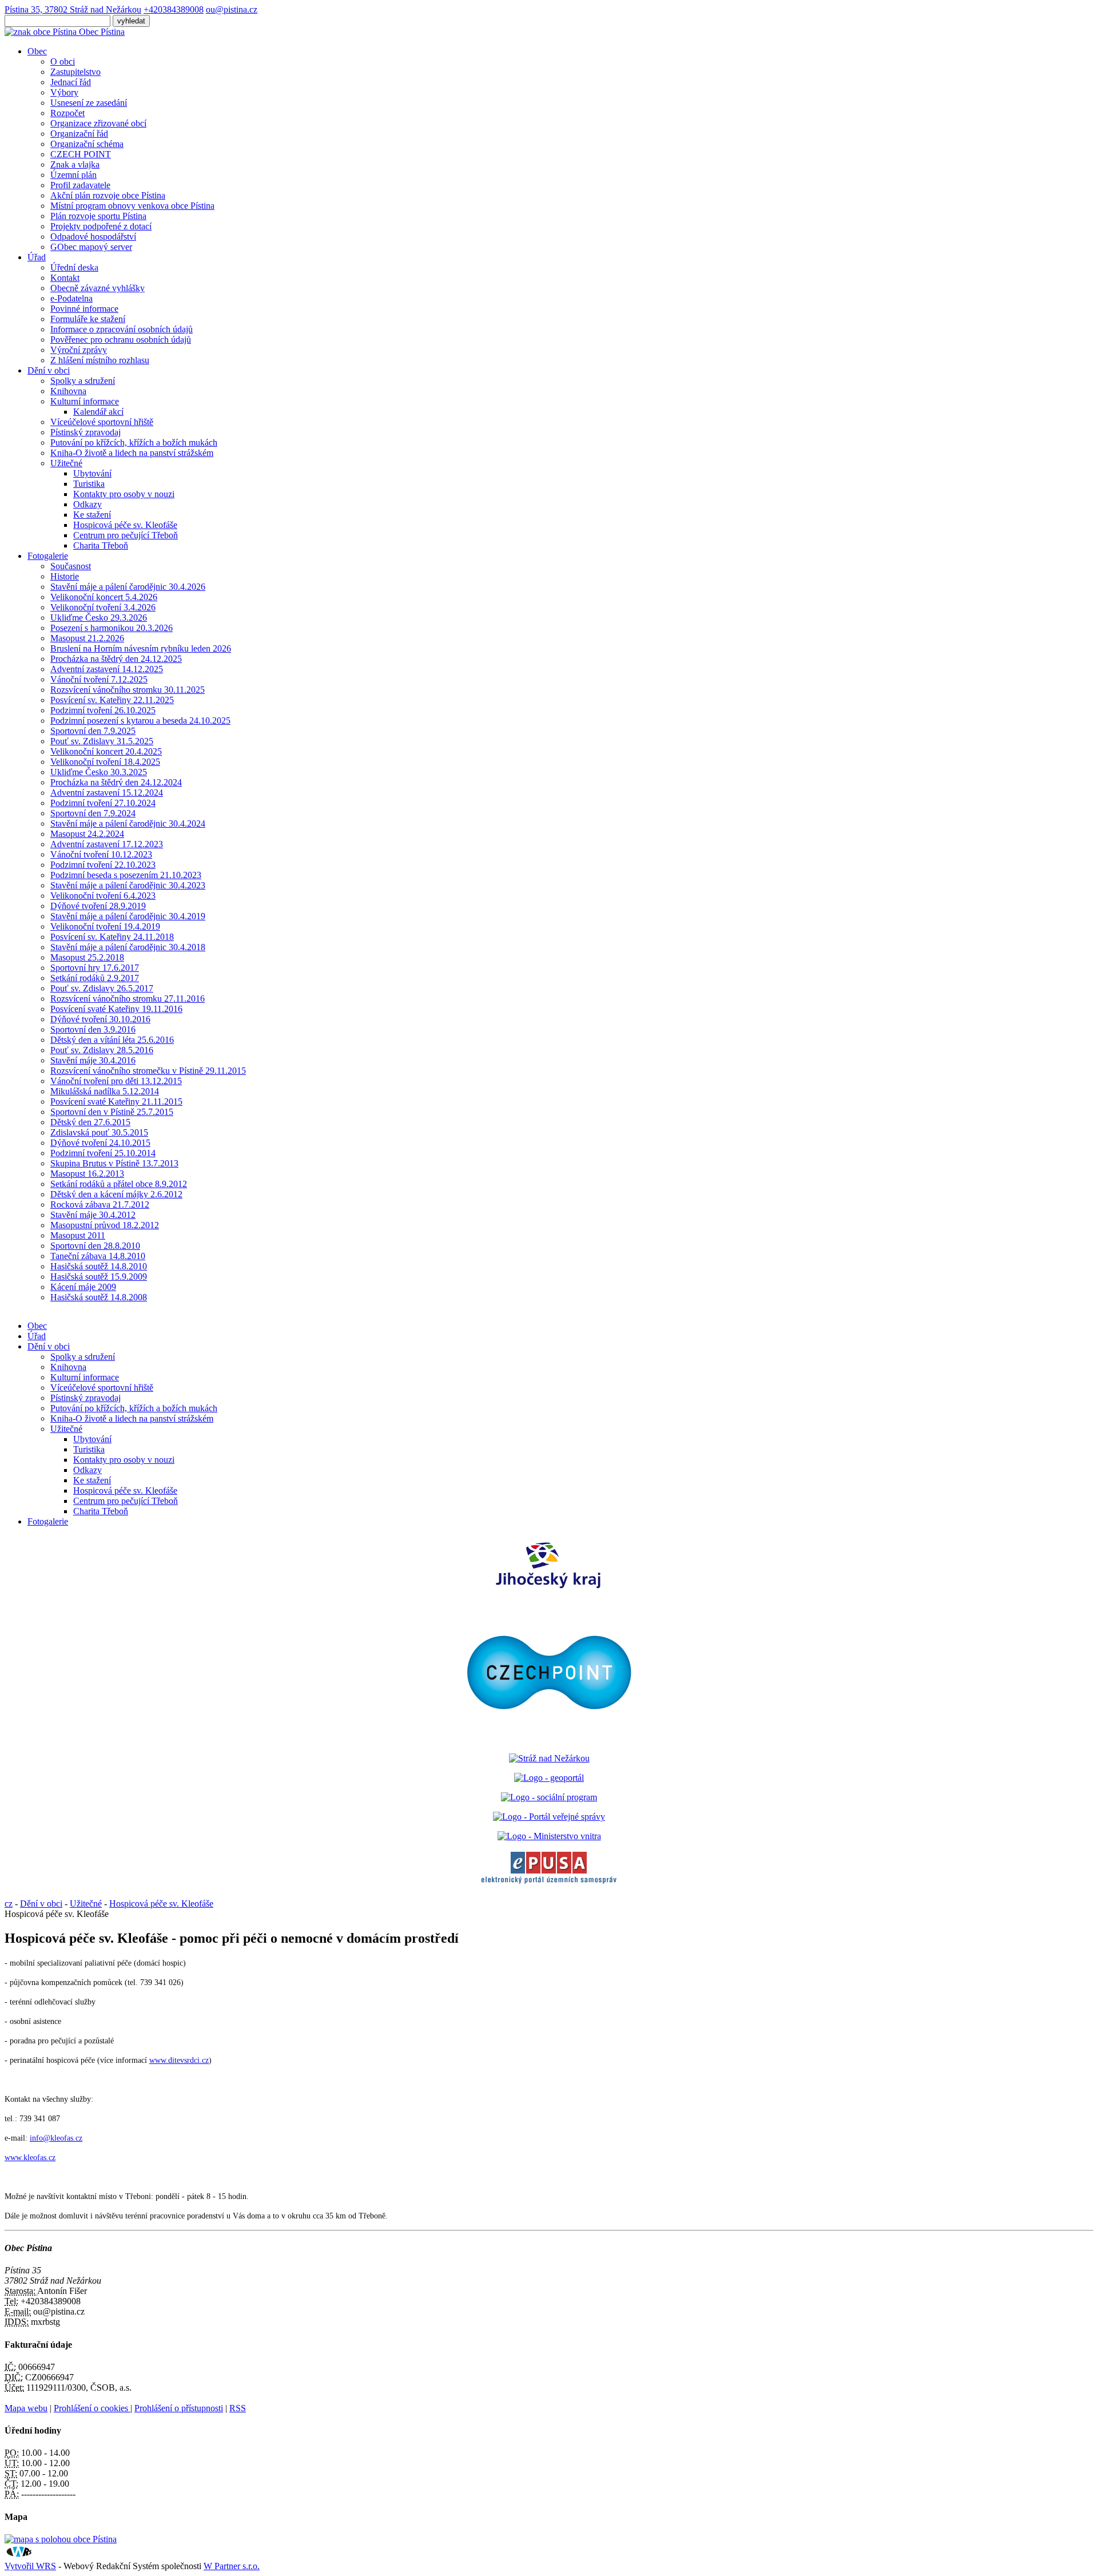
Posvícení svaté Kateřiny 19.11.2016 (116, 1009)
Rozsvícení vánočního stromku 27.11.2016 (128, 999)
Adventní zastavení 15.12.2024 (107, 793)
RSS (238, 2408)
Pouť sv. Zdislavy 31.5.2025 (102, 741)
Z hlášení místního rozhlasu (100, 360)
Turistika (89, 484)
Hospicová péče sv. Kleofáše (125, 525)
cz (9, 1904)
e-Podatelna (71, 298)
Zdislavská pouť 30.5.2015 (99, 1132)
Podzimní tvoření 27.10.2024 (103, 803)
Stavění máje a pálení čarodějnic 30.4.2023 (128, 885)
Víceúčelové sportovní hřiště (102, 422)
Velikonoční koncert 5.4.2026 (104, 597)
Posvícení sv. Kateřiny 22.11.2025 (112, 700)
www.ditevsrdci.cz (179, 2060)
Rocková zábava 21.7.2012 (100, 1204)
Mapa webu (26, 2408)
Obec (37, 51)
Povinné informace (84, 309)
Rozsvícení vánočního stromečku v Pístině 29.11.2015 (148, 1071)
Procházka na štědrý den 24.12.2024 (116, 782)
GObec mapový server (91, 247)
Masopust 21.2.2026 (87, 638)
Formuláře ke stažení (88, 319)
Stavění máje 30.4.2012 (93, 1215)
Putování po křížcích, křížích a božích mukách (134, 442)
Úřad (37, 257)
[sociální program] (549, 1797)
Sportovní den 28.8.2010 (95, 1246)
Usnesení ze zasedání (89, 103)
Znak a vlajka (75, 164)
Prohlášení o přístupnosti (179, 2408)
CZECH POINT (81, 154)
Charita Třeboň (101, 545)
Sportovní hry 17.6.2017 (95, 968)
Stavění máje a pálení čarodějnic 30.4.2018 (128, 947)
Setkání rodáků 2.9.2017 (95, 978)
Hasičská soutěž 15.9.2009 (99, 1277)
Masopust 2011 (78, 1235)
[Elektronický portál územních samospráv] (549, 1884)
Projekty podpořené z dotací (101, 226)
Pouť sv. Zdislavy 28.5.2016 (102, 1050)
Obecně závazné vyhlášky (98, 288)
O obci (63, 61)
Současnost (71, 566)
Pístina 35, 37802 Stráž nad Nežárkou (73, 9)
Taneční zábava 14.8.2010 (98, 1256)
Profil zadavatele (80, 185)
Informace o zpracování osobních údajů (122, 329)
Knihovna (68, 391)
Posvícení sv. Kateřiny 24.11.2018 (112, 937)
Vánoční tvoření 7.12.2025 (99, 679)
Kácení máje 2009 (83, 1287)
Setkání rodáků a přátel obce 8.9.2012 (119, 1184)
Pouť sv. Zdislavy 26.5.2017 (102, 988)
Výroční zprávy (79, 350)
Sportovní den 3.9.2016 (93, 1029)
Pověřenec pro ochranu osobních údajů (121, 340)
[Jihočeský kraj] (549, 1589)
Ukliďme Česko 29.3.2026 (99, 618)
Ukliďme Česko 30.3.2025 (99, 772)
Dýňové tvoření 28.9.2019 (98, 906)
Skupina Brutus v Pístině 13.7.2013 (114, 1163)
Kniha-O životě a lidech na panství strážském (132, 453)
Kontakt (65, 278)
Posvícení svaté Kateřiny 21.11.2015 (116, 1102)
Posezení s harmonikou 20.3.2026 (112, 628)
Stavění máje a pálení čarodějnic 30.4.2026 (128, 587)
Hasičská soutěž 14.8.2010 (99, 1266)
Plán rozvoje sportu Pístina (98, 216)
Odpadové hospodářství (93, 237)
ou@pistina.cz (232, 9)
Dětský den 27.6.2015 (90, 1122)
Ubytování (92, 473)
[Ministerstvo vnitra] (549, 1836)
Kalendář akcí (98, 412)
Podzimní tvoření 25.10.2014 (103, 1153)
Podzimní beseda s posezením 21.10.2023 (126, 875)
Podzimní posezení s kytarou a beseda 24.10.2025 (140, 721)
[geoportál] (549, 1778)
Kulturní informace (85, 401)
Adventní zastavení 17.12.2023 (107, 844)
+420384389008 (174, 9)
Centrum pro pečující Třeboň (126, 535)
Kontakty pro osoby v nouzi (124, 494)
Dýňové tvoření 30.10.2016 (100, 1019)
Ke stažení (92, 515)
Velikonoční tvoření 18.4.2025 (105, 762)
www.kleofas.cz (30, 2158)
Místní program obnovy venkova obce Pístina (132, 206)
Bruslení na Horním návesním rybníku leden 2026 (141, 648)
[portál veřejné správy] (549, 1817)
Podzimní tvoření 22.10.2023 (103, 865)
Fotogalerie (48, 556)
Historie (65, 576)
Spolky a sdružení (83, 381)
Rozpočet (67, 113)
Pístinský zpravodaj (85, 432)
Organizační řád (79, 134)
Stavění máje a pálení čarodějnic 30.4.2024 (128, 823)
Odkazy (87, 504)
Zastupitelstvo (75, 72)
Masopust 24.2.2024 (87, 834)
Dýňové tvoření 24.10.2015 (100, 1143)
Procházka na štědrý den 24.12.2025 (116, 659)
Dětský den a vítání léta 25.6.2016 (112, 1040)
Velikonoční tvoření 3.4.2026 (103, 607)
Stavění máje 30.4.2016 (93, 1060)
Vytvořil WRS (30, 2566)
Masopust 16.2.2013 (87, 1174)
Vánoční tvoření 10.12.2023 (101, 854)
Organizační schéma (87, 144)
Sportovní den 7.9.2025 (93, 731)
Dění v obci (49, 370)
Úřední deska (74, 267)
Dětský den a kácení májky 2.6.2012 (116, 1194)
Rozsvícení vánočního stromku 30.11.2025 (128, 690)
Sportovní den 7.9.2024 (93, 813)
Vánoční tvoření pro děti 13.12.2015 (116, 1081)
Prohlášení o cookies (92, 2408)
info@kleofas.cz (56, 2138)
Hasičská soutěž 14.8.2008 (99, 1297)
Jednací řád (71, 82)
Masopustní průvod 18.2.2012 (105, 1225)
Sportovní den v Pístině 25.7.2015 (112, 1112)
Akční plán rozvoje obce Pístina (108, 195)
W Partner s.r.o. (232, 2566)
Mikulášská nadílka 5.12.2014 (105, 1091)
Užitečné (66, 463)
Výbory (64, 92)
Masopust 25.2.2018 (87, 957)
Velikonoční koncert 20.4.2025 (106, 751)
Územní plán (73, 175)
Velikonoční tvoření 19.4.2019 (105, 926)
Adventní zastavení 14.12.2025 (107, 669)
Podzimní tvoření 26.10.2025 (103, 710)
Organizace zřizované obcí (98, 123)
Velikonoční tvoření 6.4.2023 (103, 896)
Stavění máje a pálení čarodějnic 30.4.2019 (128, 916)
